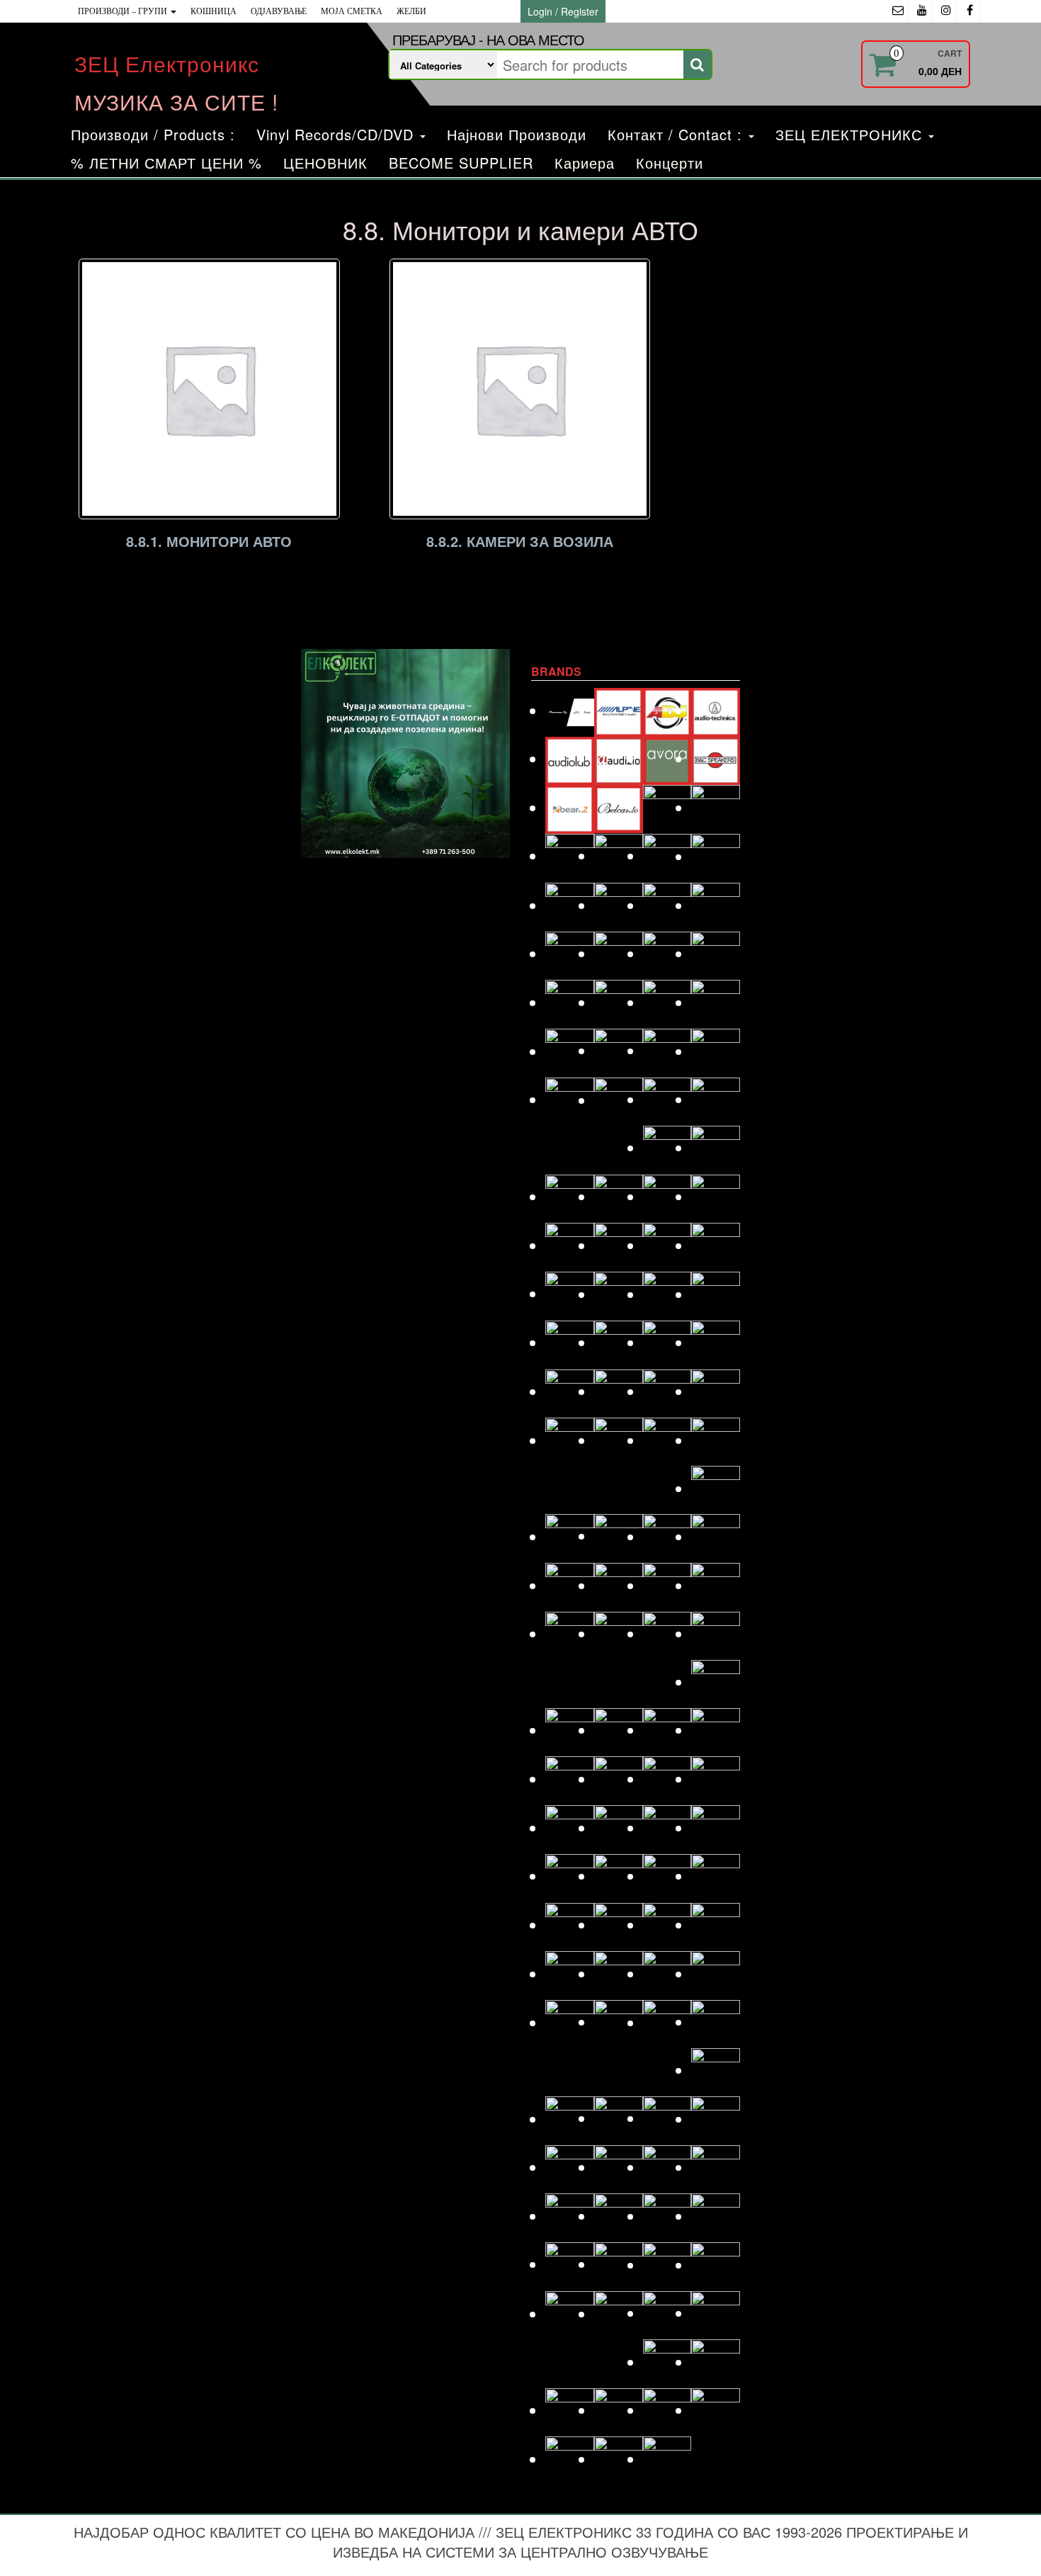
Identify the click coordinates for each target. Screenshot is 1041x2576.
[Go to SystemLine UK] (667, 2216)
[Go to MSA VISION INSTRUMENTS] (667, 1730)
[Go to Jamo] (619, 1342)
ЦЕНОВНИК (325, 163)
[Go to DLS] (619, 953)
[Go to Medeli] (716, 1682)
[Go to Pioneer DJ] (716, 1876)
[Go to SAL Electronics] (570, 2119)
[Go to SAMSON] (619, 2118)
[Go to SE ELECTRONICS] (667, 2118)
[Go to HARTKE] (570, 1245)
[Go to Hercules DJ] (716, 1245)
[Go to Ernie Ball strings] (619, 1050)
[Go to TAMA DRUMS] (619, 2264)
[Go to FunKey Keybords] (667, 1099)
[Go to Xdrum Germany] (570, 2459)
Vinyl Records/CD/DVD (337, 134)
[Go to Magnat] (619, 1585)
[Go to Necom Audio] (570, 1779)
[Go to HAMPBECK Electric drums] (667, 1196)
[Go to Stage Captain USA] (570, 2216)
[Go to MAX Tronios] (619, 1633)
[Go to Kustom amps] (716, 1488)
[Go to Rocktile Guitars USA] (619, 2022)
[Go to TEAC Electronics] (667, 2265)
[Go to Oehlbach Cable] (716, 1779)
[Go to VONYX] (570, 2410)
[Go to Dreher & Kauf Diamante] (716, 953)
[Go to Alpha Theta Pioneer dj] (570, 710)
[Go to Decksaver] (667, 905)
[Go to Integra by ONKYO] (716, 1294)
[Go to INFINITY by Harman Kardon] (667, 1294)
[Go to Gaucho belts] (667, 1147)
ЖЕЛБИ (411, 11)
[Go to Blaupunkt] (667, 807)
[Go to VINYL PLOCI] (716, 2362)
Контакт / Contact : (677, 134)
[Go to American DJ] (667, 710)
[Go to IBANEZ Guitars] (570, 1293)
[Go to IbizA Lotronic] (619, 1294)
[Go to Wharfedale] (667, 2410)
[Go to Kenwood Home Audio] (570, 1440)
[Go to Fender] (570, 1099)
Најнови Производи (517, 134)
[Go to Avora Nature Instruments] (667, 758)
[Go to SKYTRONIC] (716, 2167)
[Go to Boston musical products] (570, 855)
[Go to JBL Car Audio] (716, 1342)
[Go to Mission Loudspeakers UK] (570, 1730)
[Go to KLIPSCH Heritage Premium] (667, 1440)
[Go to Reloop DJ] (667, 1973)
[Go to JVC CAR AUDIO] (619, 1391)
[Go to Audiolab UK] (570, 758)
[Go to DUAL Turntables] (570, 1002)
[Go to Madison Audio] (570, 1585)
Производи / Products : (153, 134)
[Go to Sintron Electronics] (619, 2167)
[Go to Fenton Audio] (619, 1100)
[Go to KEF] (716, 1391)
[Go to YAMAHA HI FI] (619, 2459)
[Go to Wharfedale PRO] (716, 2410)
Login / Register (563, 11)
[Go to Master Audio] (716, 1585)
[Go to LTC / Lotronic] (667, 1536)
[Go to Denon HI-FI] (716, 905)
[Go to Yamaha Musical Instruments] (667, 2459)
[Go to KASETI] (667, 1391)
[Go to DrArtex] (667, 953)
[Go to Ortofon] (667, 1828)
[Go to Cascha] (619, 855)
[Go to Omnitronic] (570, 1828)
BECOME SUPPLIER (461, 163)
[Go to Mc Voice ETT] (667, 1633)
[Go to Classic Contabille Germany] (667, 855)
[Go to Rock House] (716, 1973)
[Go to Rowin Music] (716, 2070)
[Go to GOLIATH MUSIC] (570, 1196)
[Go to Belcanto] (619, 807)
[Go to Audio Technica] (716, 710)
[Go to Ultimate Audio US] (619, 2314)
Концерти (670, 163)
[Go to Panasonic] (716, 1828)
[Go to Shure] (570, 2167)
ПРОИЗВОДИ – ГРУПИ (124, 11)
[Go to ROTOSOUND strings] (716, 2022)
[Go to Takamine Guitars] (570, 2264)
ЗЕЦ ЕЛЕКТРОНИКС (851, 134)
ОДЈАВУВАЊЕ (279, 11)
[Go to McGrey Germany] (716, 1633)
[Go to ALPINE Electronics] (619, 710)
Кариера (585, 163)
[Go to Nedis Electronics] (619, 1779)
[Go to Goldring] (716, 1147)
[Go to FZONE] (716, 1099)
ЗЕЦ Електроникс (167, 63)
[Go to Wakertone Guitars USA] (619, 2410)
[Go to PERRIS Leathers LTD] (619, 1876)
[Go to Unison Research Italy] (667, 2313)
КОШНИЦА (214, 11)
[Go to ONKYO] (619, 1828)
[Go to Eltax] (570, 1051)
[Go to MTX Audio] (716, 1730)
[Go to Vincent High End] (667, 2362)
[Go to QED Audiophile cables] (570, 1973)
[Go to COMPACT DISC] (570, 905)
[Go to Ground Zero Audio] (619, 1196)
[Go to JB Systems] (667, 1342)
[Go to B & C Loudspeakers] (716, 758)
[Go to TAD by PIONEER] (716, 2216)
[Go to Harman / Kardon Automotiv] (716, 1196)
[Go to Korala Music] (716, 1440)
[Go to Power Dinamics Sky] (619, 1925)
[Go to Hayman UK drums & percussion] (619, 1245)
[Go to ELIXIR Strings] (716, 1002)
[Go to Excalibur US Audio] (716, 1051)
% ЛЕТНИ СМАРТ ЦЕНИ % (166, 163)
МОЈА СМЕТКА (352, 11)
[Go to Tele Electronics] (570, 2314)
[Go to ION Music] (570, 1342)
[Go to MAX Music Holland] (570, 1633)
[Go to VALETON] (716, 2313)
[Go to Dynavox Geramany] (667, 1002)
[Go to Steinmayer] (619, 2216)
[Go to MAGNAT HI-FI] (667, 1585)
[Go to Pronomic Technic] (667, 1925)
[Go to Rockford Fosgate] (570, 2022)
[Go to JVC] (570, 1391)
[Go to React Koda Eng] (619, 1973)
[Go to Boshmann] (716, 807)
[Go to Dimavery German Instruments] (570, 953)
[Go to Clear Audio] (716, 856)
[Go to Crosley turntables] (619, 905)
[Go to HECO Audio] (667, 1245)
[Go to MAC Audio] (716, 1536)
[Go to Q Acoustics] (716, 1925)
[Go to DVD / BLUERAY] (619, 1002)
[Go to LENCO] (570, 1536)
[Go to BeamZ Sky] (570, 807)
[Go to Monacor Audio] (619, 1730)
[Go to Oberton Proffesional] (667, 1779)
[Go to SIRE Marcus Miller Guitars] (667, 2167)
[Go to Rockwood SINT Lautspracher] (667, 2022)
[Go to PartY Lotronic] (570, 1876)
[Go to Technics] (716, 2265)
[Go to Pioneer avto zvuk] (667, 1876)
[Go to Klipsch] (619, 1440)
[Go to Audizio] (619, 758)
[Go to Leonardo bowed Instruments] (619, 1536)
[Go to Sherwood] (716, 2119)
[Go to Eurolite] (667, 1050)
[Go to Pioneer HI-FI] (570, 1925)
